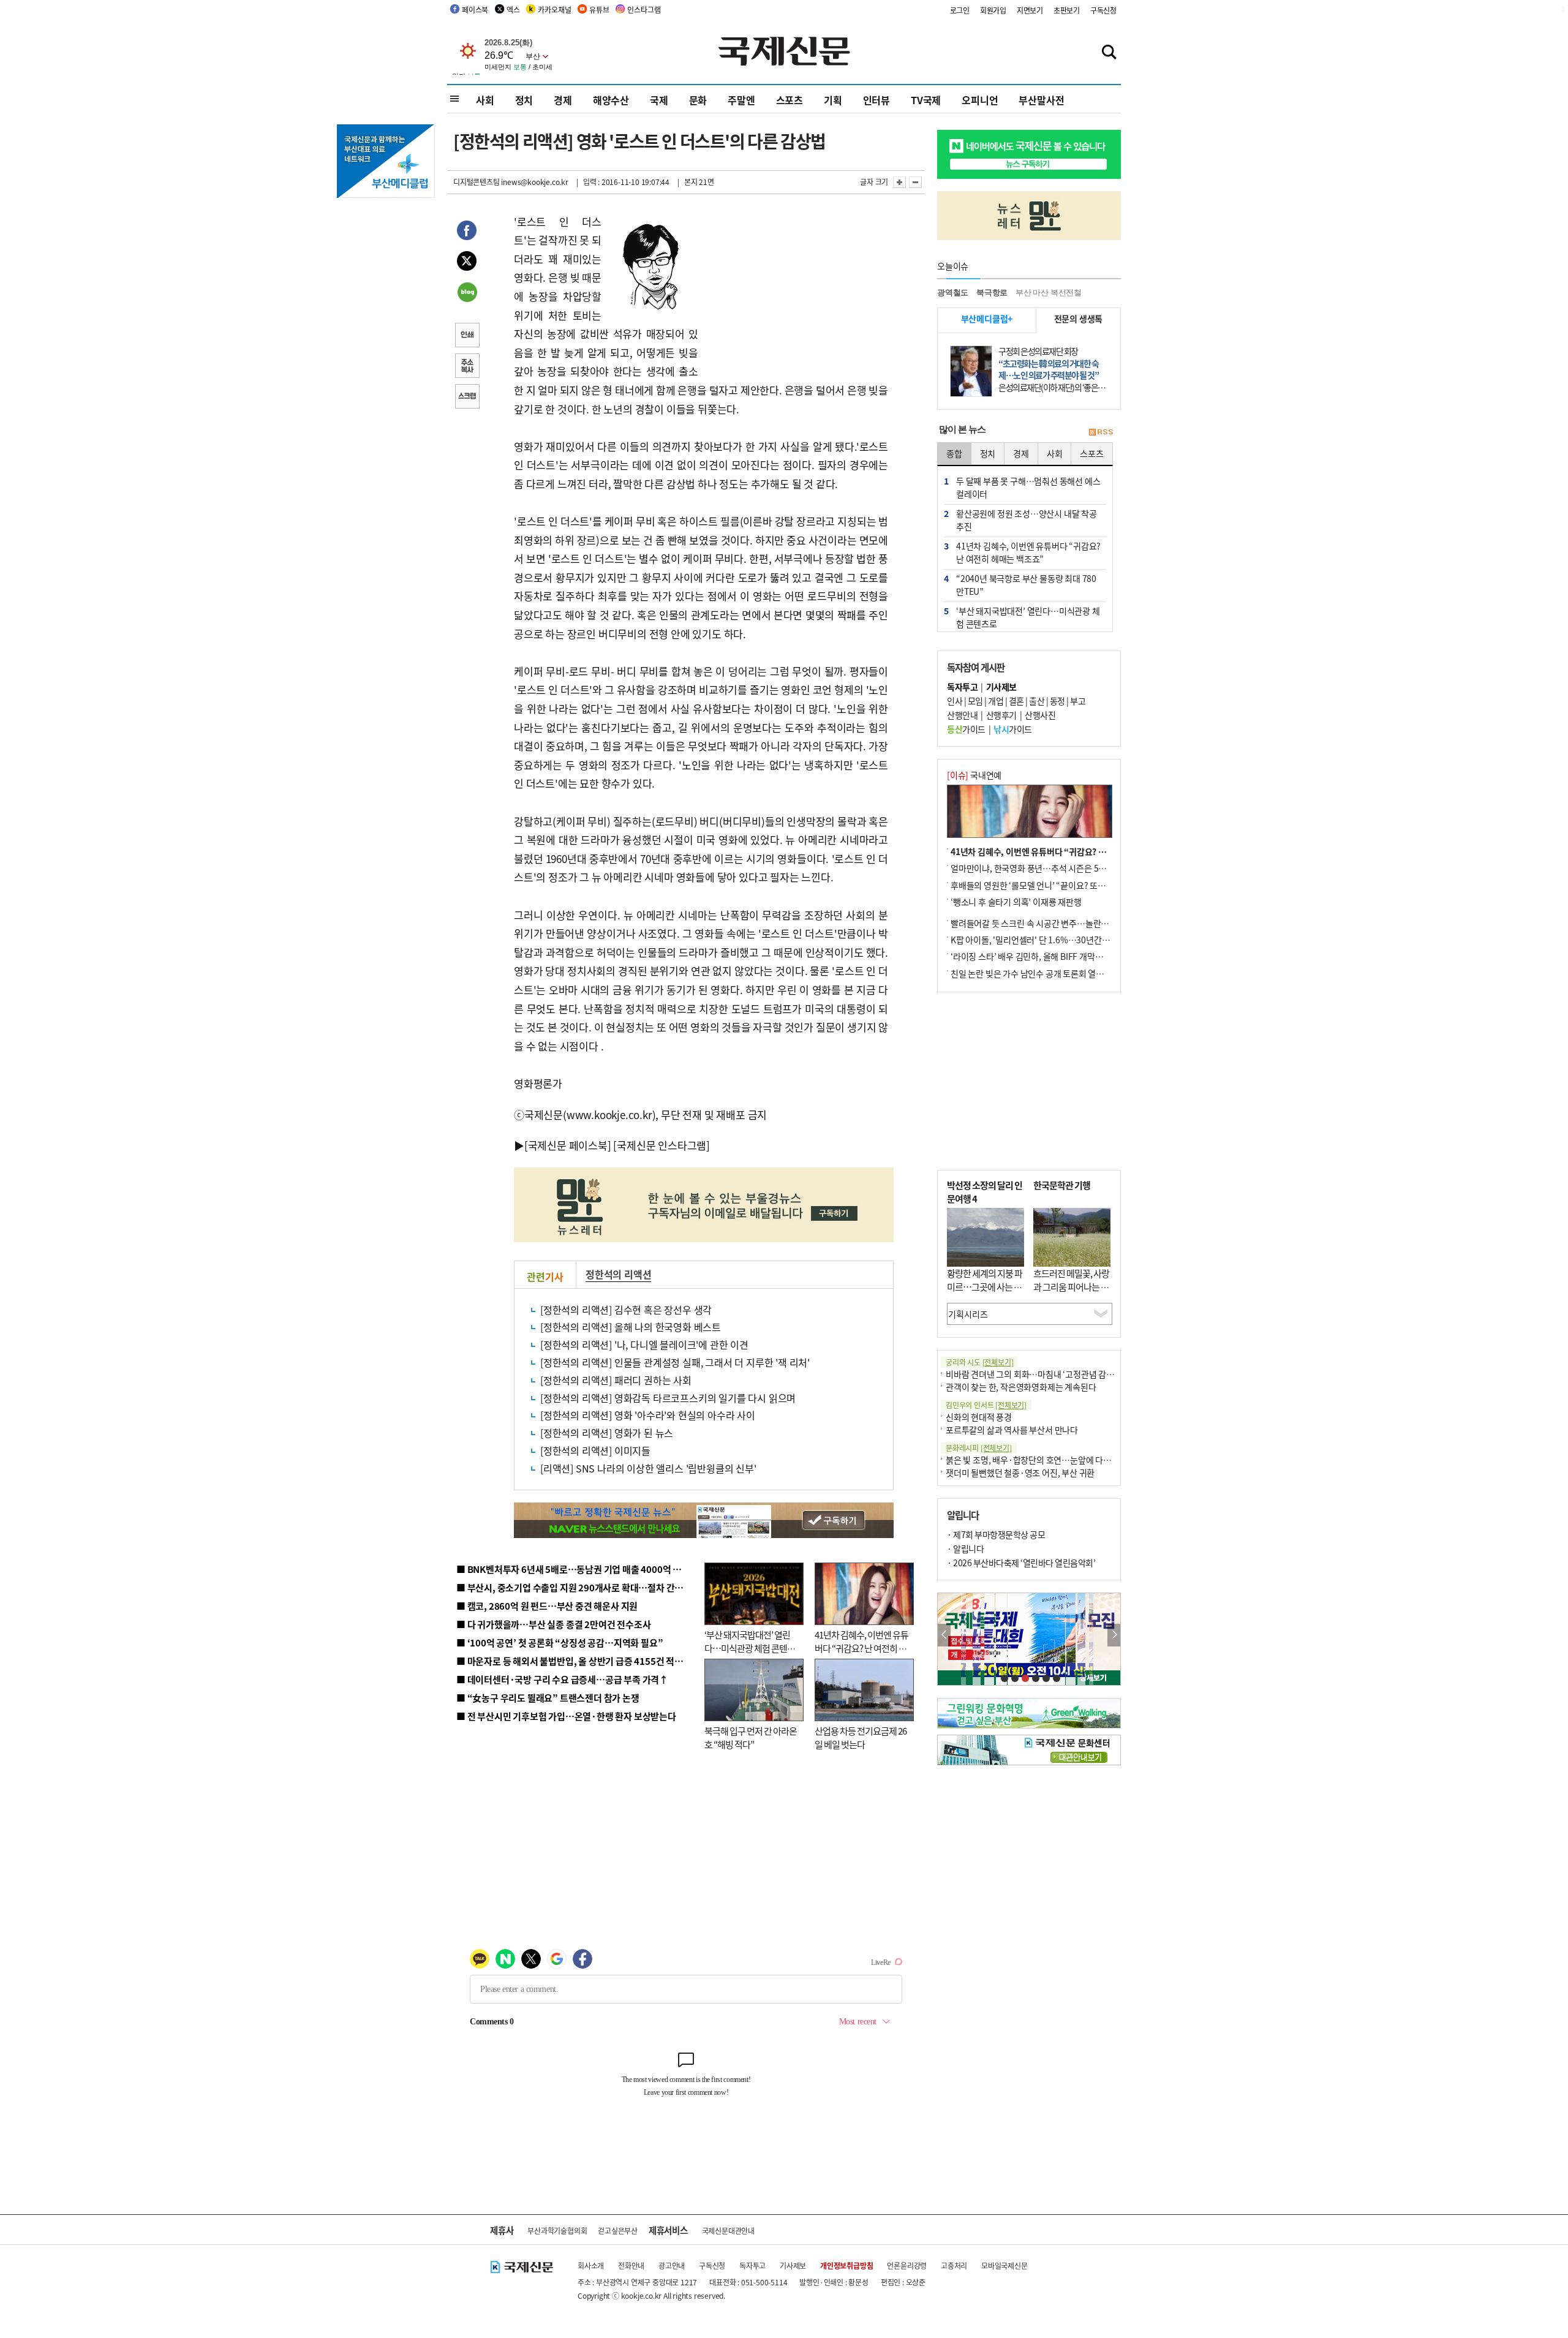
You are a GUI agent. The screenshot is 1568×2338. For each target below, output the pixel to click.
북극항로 (992, 292)
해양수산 (611, 100)
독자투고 (752, 2265)
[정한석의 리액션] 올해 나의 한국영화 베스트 (631, 1327)
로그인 (960, 10)
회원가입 (993, 10)
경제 (563, 100)
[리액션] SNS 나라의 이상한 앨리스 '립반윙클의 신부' (648, 1468)
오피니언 (980, 100)
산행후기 (1001, 715)
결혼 (1016, 701)
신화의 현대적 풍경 (979, 1417)
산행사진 (1040, 715)
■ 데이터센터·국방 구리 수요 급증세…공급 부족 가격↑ (562, 1679)
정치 (524, 100)
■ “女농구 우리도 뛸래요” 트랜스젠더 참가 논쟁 (548, 1698)
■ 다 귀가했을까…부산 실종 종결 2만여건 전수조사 (553, 1624)
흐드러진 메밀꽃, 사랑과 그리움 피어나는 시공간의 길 (1071, 1287)
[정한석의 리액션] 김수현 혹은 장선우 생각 (626, 1310)
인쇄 (467, 336)
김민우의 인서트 (986, 1405)
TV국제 (926, 100)
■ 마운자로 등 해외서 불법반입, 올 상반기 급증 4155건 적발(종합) (582, 1661)
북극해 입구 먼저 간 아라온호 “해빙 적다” (751, 1738)
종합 (954, 453)
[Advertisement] (796, 289)
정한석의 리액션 (618, 1274)
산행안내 (962, 715)
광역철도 (953, 292)
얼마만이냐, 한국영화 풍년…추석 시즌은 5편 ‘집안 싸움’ (1048, 868)
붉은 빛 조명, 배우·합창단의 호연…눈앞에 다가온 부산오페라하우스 (1065, 1460)
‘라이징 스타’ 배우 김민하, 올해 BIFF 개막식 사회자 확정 (1048, 956)
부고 (1078, 701)
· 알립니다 (965, 1548)
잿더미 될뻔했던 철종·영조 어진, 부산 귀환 (1020, 1473)
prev (944, 1635)
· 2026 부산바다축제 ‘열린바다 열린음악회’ (1021, 1563)
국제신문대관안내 (728, 2231)
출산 (1037, 701)
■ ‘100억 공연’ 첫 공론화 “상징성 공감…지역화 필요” (560, 1642)
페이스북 (475, 9)
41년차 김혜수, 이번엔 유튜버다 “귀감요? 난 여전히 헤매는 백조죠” (861, 1648)
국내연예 (974, 775)
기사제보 (793, 2265)
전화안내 (631, 2265)
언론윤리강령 (907, 2265)
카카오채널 (554, 9)
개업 (996, 701)
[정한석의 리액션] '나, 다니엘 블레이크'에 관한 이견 (644, 1344)
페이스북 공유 (467, 232)
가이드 (966, 729)
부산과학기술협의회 (557, 2231)
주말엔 (741, 100)
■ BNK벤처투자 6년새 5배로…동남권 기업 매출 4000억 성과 (573, 1569)
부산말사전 (1041, 100)
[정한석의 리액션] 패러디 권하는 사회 (616, 1380)
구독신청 (1103, 10)
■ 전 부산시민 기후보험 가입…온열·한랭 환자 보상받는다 (566, 1716)
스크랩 (467, 398)
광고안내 (672, 2265)
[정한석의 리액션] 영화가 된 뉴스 (607, 1433)
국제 (659, 100)
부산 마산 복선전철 (1049, 292)
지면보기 (1030, 10)
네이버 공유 (467, 293)
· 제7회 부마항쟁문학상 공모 (996, 1534)
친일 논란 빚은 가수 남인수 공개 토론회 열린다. (1032, 973)
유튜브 (599, 9)
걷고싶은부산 (618, 2231)
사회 (485, 100)
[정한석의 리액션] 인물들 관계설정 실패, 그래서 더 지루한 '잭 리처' (675, 1362)
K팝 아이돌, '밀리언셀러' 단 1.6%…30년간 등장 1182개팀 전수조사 (1070, 940)
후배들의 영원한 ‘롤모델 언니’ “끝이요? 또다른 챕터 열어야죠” (1059, 885)
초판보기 (1067, 10)
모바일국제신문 (1005, 2265)
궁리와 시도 (979, 1362)
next (1114, 1635)
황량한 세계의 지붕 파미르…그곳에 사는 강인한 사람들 (985, 1287)
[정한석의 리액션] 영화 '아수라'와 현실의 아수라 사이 (648, 1415)
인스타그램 (644, 9)
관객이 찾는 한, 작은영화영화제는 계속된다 (1021, 1387)
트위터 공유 (467, 263)
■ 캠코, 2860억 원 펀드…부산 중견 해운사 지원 (547, 1606)
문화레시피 (979, 1448)
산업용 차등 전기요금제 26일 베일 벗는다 (861, 1738)
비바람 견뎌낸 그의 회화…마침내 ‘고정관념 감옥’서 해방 (1044, 1374)
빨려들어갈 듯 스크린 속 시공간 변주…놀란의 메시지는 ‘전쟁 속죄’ (1066, 923)
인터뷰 (876, 100)
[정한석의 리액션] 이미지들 (595, 1450)
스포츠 (790, 100)
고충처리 (954, 2265)
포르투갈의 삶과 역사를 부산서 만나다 (1012, 1430)
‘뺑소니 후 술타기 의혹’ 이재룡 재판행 (1016, 902)
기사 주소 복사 (467, 367)
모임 (975, 701)
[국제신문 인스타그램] (661, 1145)
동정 (1057, 701)
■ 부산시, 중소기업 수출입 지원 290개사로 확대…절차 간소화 (574, 1587)
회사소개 (591, 2265)
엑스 (513, 9)
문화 (698, 100)
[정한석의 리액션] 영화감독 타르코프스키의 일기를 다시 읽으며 (668, 1398)
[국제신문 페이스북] (568, 1145)
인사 (955, 701)
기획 (833, 100)
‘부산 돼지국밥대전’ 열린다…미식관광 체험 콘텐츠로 (750, 1648)
